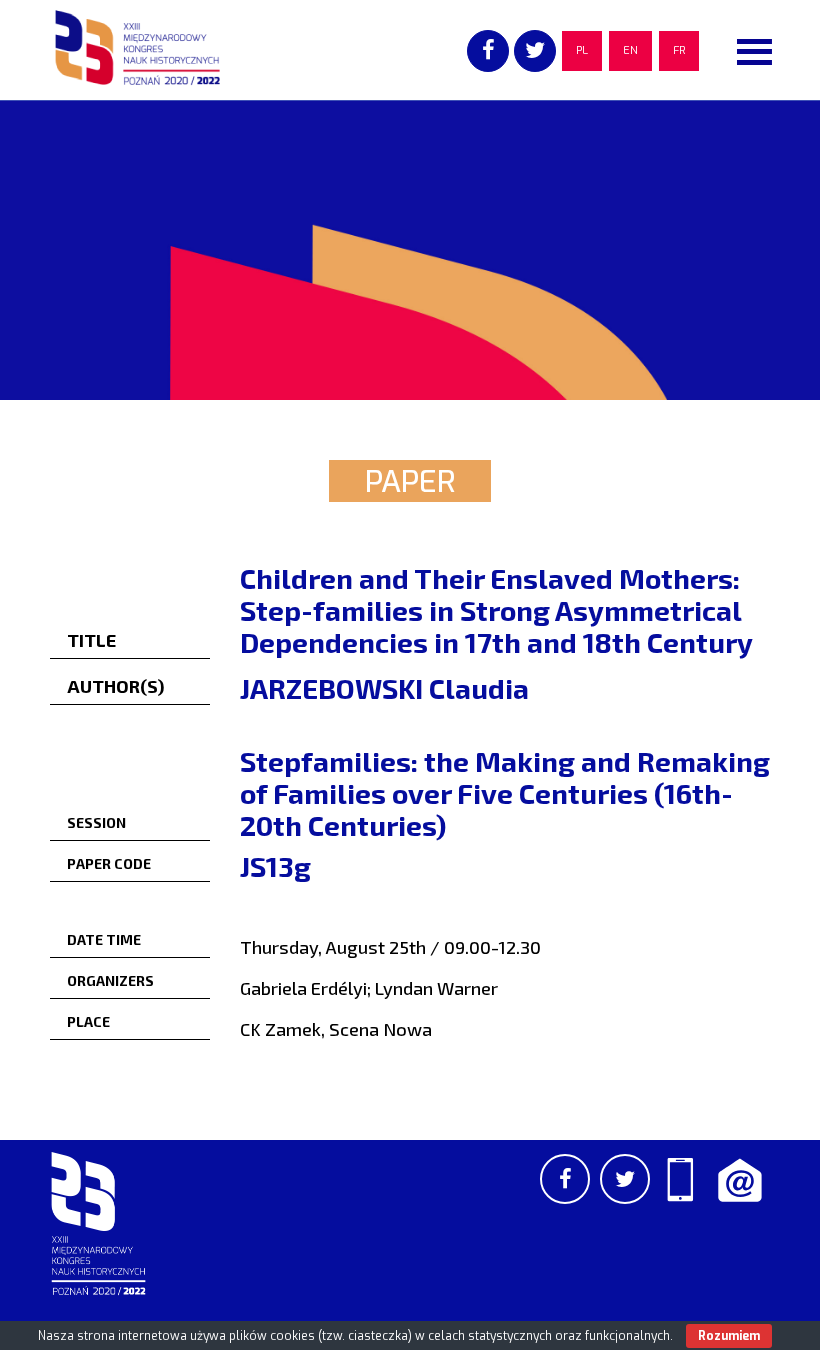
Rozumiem (729, 1336)
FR (679, 50)
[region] (410, 250)
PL (582, 50)
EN (630, 50)
